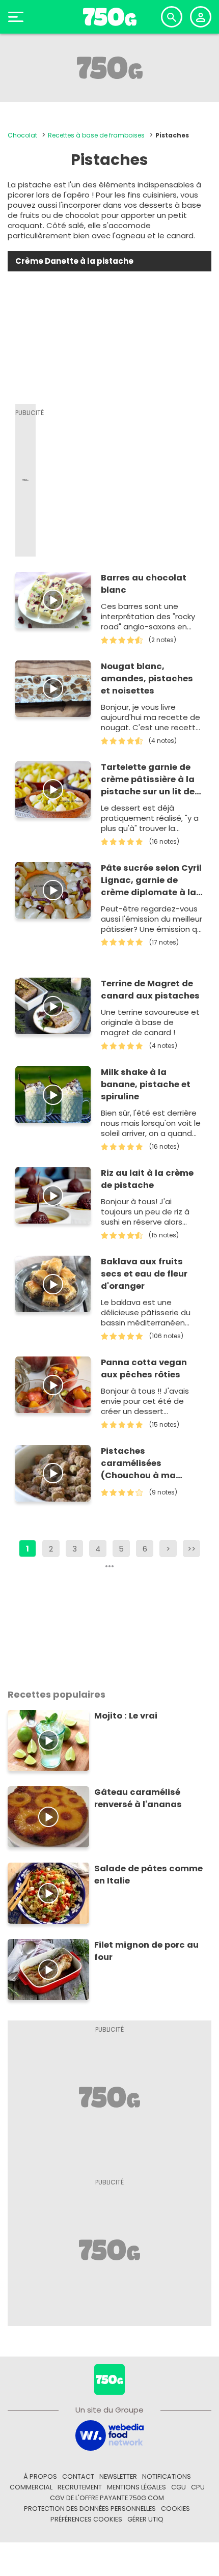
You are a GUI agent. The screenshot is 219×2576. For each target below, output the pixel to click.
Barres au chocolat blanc (144, 584)
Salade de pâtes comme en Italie (148, 1875)
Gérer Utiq (145, 2519)
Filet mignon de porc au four (146, 1951)
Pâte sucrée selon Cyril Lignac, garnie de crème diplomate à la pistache (151, 880)
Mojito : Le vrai (126, 1716)
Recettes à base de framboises (96, 135)
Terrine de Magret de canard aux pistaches (150, 990)
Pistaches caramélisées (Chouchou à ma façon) (138, 1463)
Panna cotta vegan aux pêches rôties (144, 1368)
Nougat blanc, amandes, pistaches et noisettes (147, 678)
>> (191, 1549)
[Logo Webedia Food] (109, 2435)
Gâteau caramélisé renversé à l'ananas (138, 1798)
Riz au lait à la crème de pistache (147, 1179)
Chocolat (22, 135)
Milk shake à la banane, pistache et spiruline (146, 1084)
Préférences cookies (86, 2519)
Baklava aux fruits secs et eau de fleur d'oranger (144, 1274)
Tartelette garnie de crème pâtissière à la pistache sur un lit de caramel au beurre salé (152, 780)
